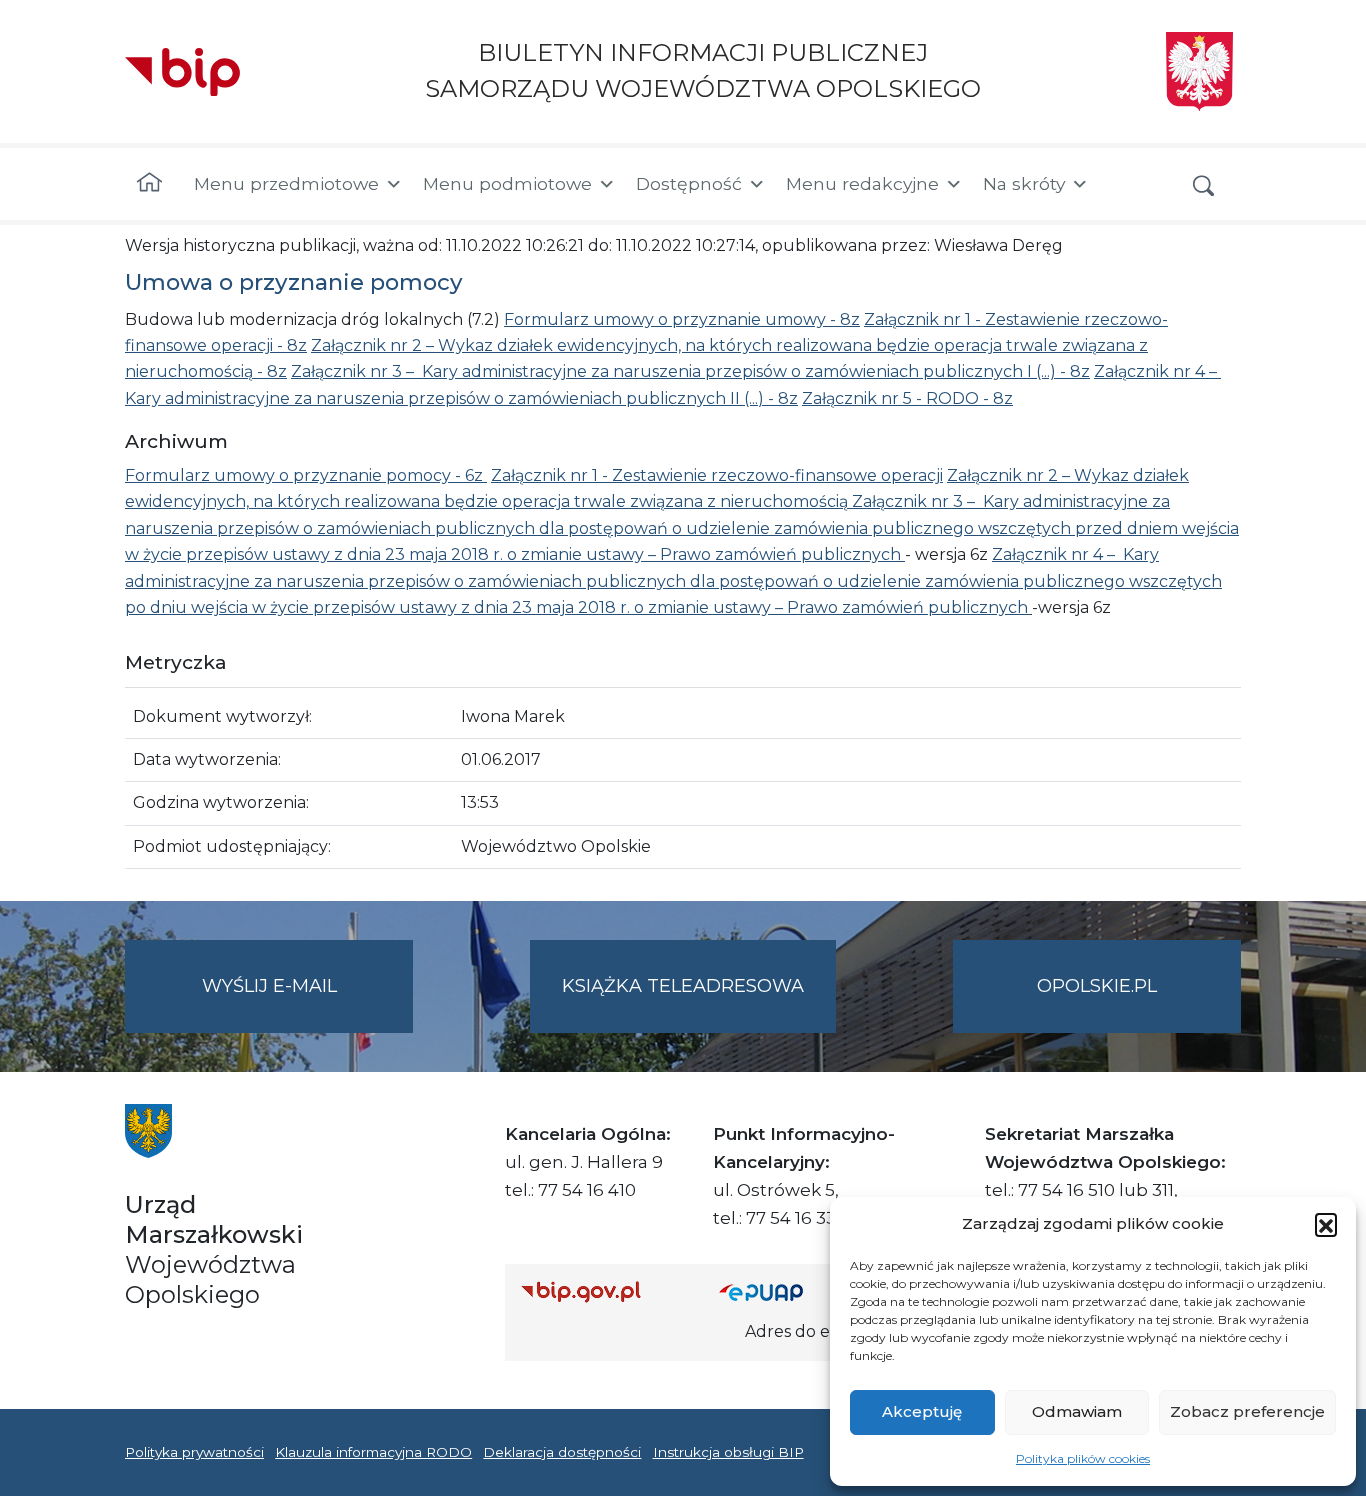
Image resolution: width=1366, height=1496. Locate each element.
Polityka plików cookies (1083, 1458)
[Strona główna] (149, 184)
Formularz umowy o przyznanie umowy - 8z (682, 319)
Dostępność (689, 183)
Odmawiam (1077, 1411)
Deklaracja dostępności (562, 1452)
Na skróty (1024, 183)
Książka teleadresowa (683, 986)
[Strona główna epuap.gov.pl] (784, 1291)
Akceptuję (922, 1411)
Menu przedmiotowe (286, 183)
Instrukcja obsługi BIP (728, 1452)
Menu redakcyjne (862, 183)
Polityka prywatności (194, 1452)
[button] (1326, 1224)
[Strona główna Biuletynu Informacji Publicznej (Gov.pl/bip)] (604, 1291)
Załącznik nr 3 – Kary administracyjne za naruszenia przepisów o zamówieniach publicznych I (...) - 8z (690, 371)
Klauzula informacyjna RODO (373, 1452)
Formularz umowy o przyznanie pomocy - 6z (306, 475)
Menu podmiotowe (507, 183)
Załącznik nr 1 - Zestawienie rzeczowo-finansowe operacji (717, 475)
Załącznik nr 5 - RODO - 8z (907, 398)
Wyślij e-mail (307, 1004)
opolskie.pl (1097, 986)
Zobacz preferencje (1247, 1411)
